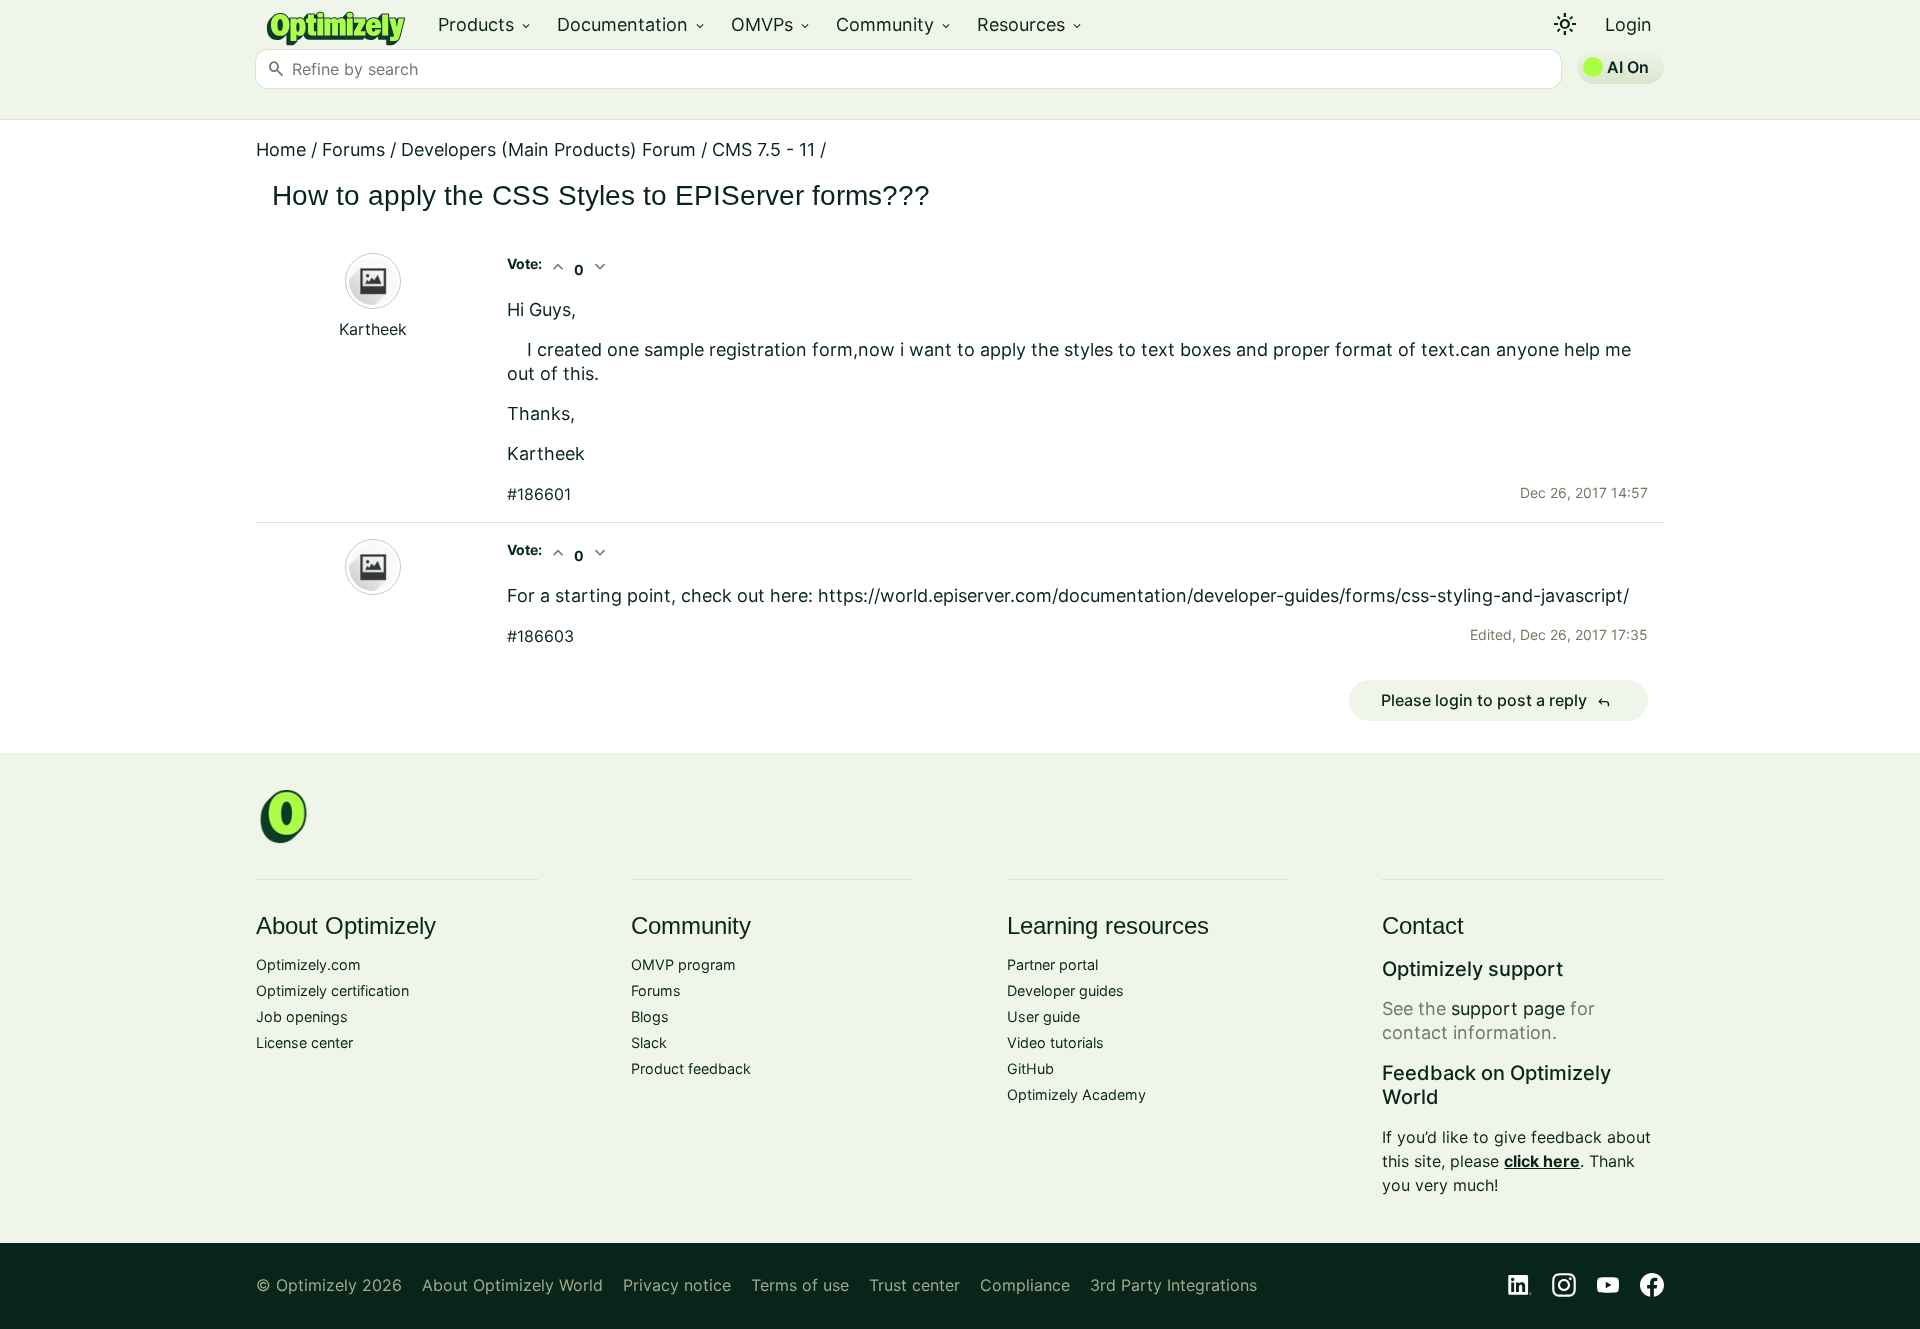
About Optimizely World (512, 1285)
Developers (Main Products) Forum (548, 149)
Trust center (914, 1285)
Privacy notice (677, 1285)
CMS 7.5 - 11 (763, 149)
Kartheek (373, 329)
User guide (1043, 1016)
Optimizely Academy (1076, 1094)
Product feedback (691, 1068)
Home (281, 149)
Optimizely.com (308, 964)
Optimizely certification (332, 990)
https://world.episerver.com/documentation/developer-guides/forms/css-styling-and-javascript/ (1223, 595)
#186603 (540, 636)
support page (1508, 1008)
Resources (1030, 24)
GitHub (1030, 1068)
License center (304, 1042)
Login (1628, 24)
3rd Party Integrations (1173, 1285)
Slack (649, 1042)
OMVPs (771, 24)
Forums (353, 149)
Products (485, 24)
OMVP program (683, 964)
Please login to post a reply (1496, 701)
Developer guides (1065, 990)
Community (894, 24)
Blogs (650, 1016)
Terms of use (800, 1285)
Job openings (302, 1016)
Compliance (1025, 1285)
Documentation (632, 24)
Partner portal (1052, 964)
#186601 (539, 494)
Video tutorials (1055, 1042)
